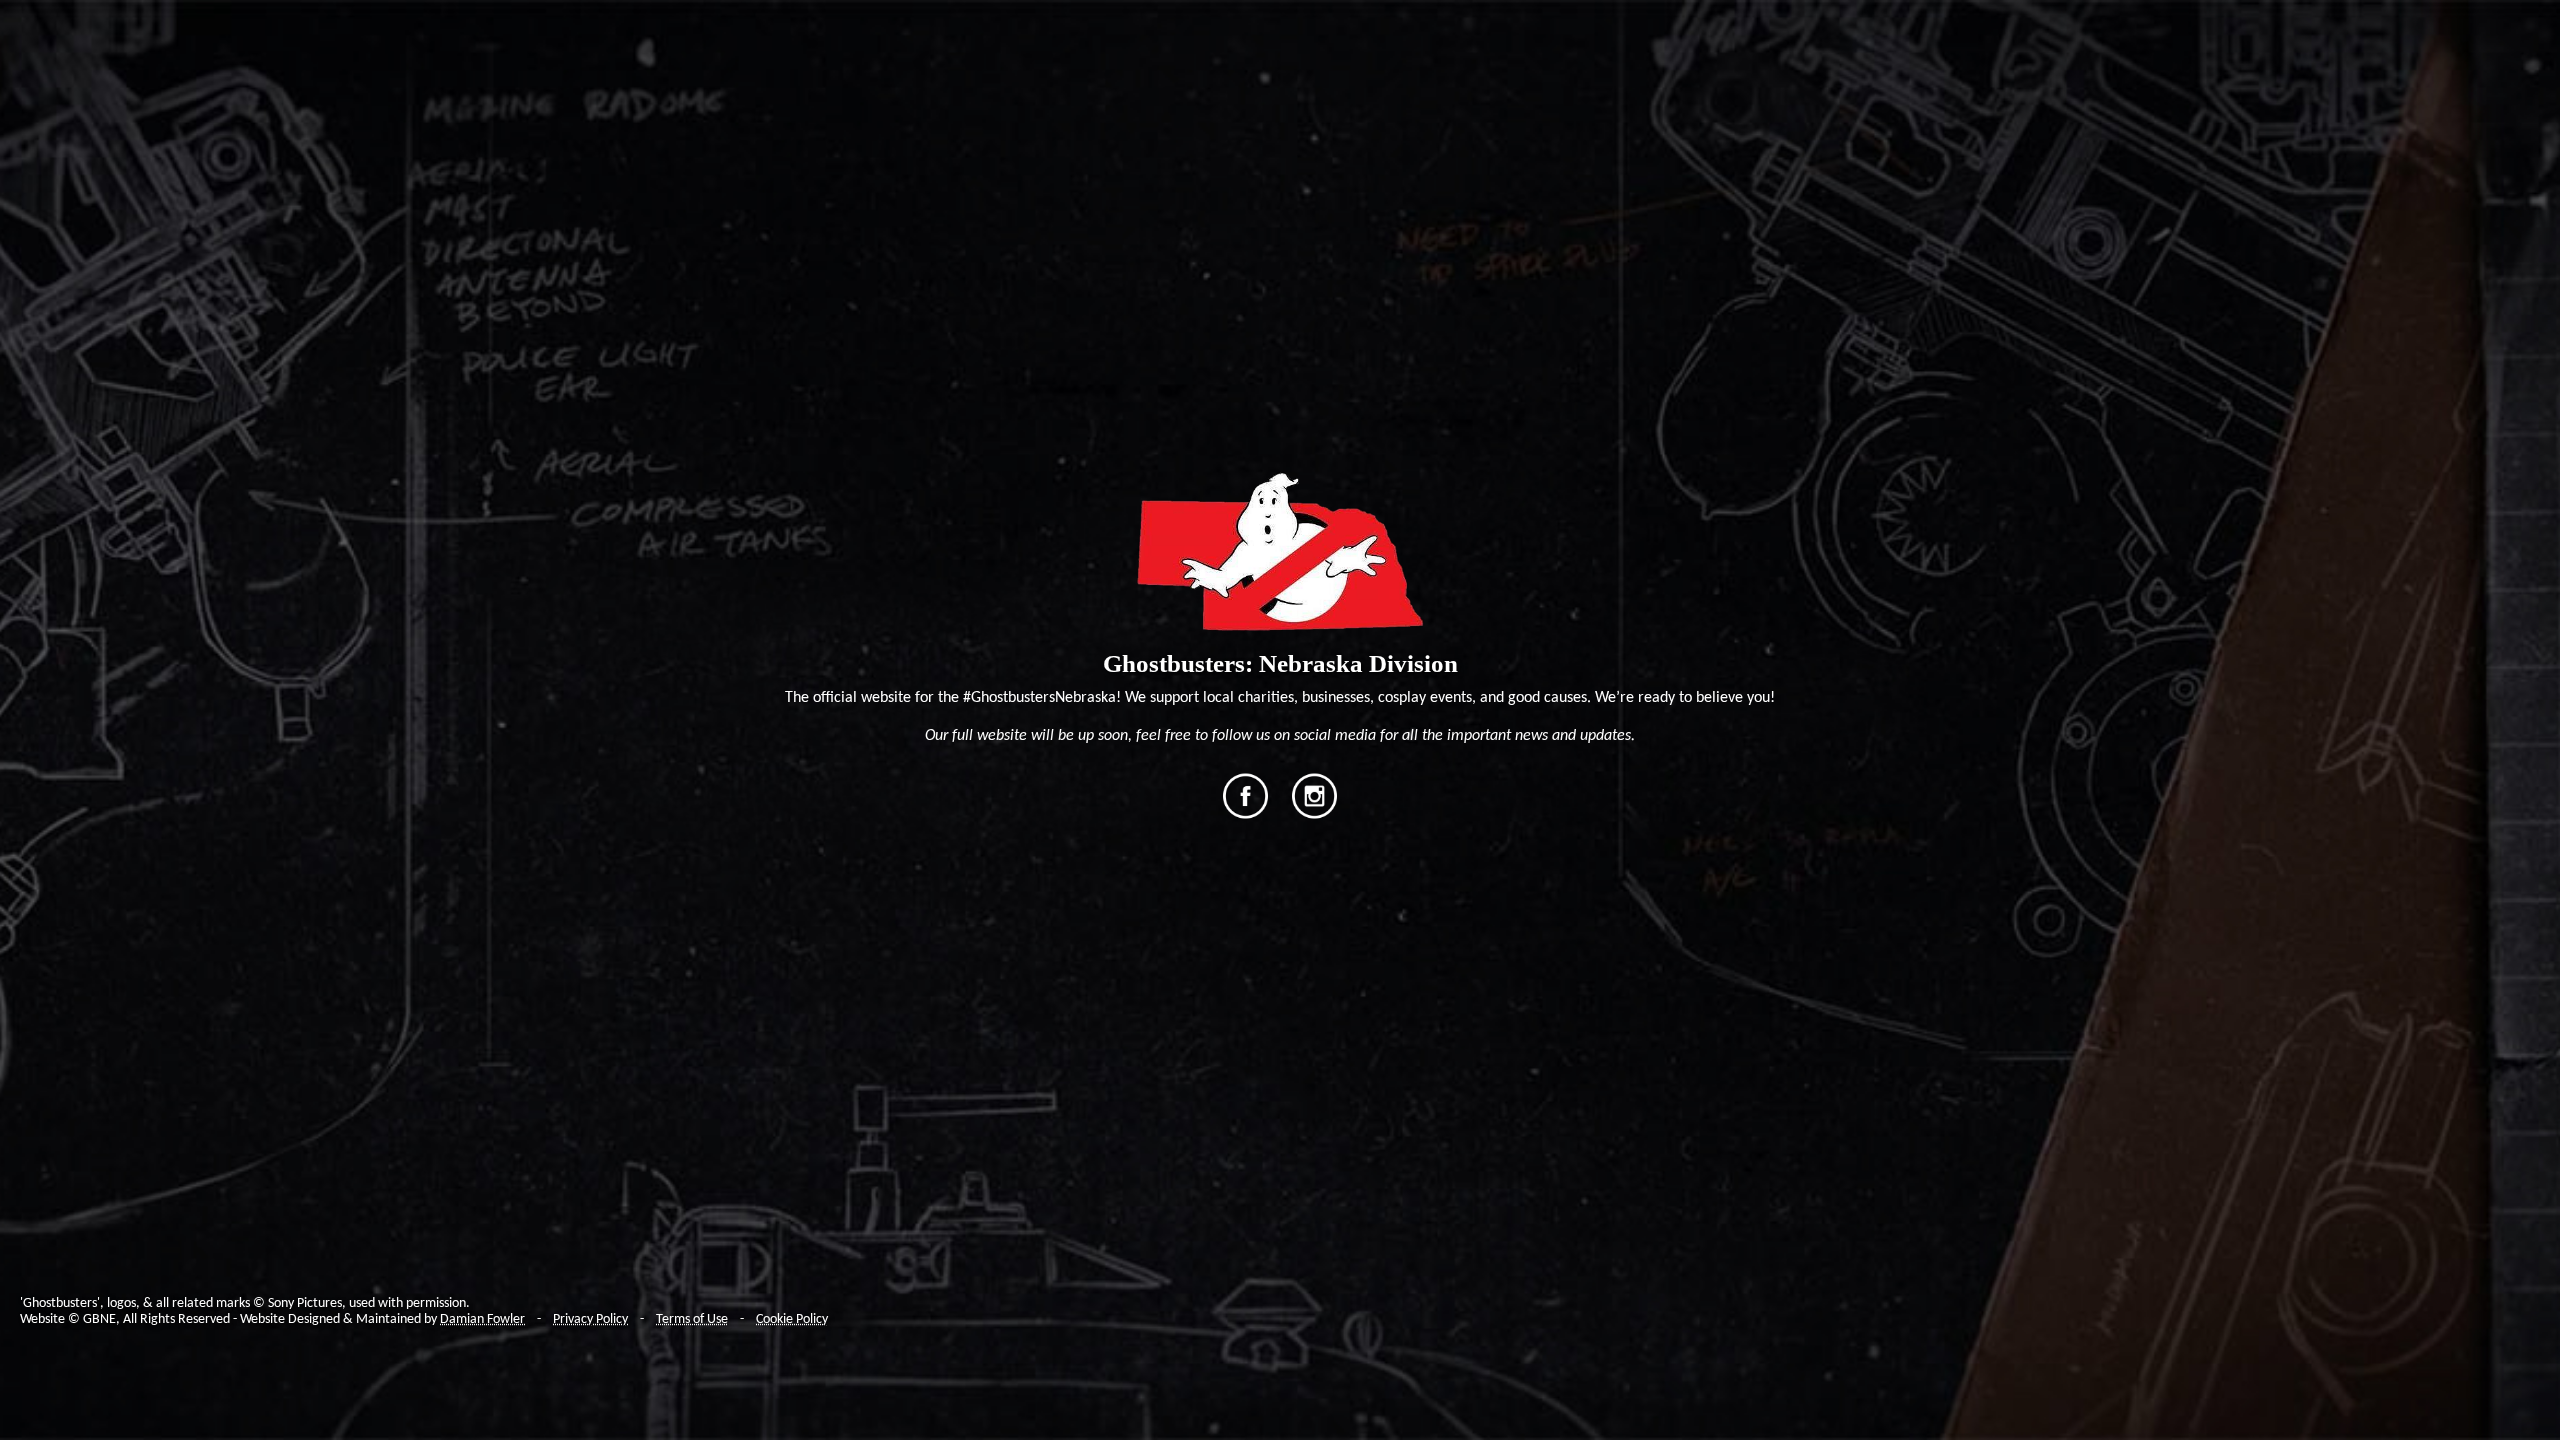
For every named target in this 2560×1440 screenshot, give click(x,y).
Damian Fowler (482, 1319)
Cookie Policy (792, 1319)
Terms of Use (692, 1319)
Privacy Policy (590, 1319)
